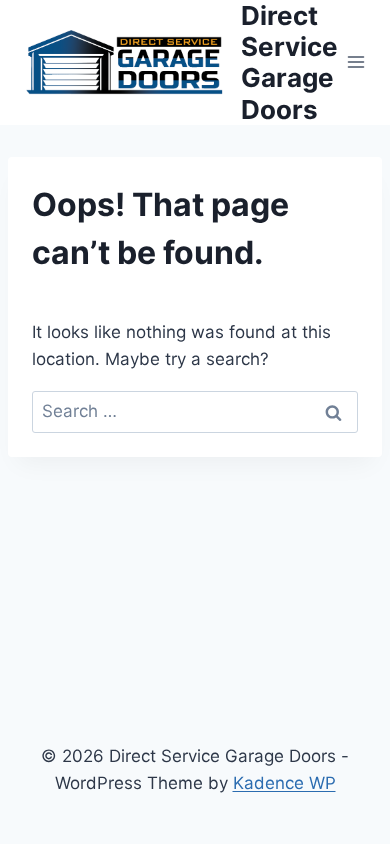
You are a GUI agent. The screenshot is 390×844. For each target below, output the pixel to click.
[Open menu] (356, 62)
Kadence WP (284, 783)
